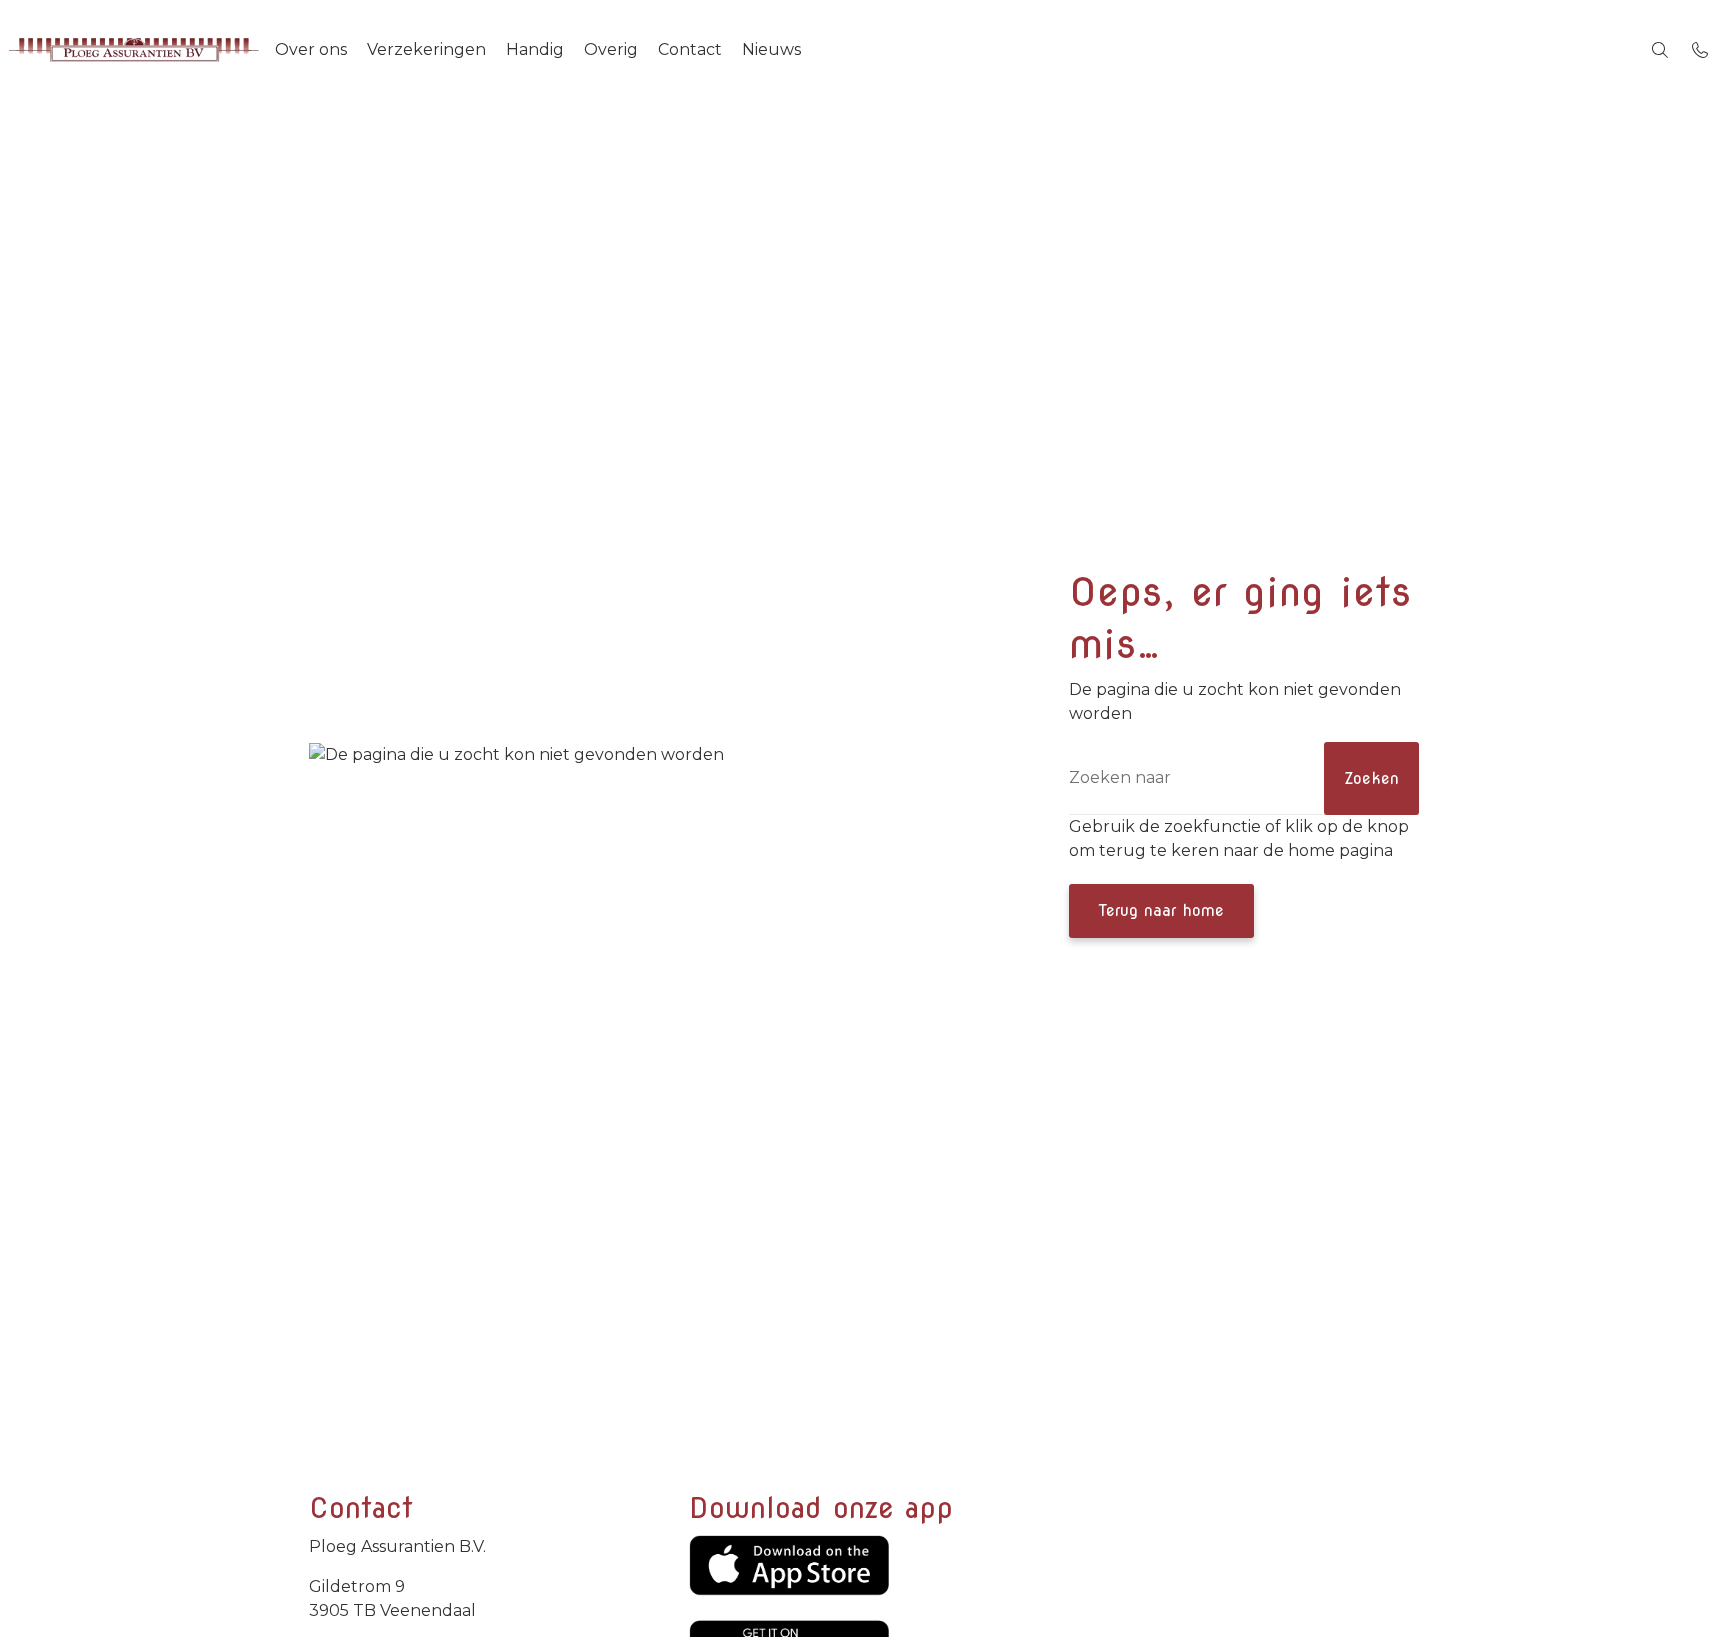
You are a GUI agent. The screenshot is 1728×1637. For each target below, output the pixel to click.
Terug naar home (1161, 910)
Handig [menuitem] (535, 49)
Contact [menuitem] (690, 49)
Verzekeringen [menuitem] (426, 49)
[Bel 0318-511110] (1700, 50)
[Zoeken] (1660, 50)
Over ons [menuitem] (311, 49)
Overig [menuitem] (611, 49)
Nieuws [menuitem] (771, 49)
